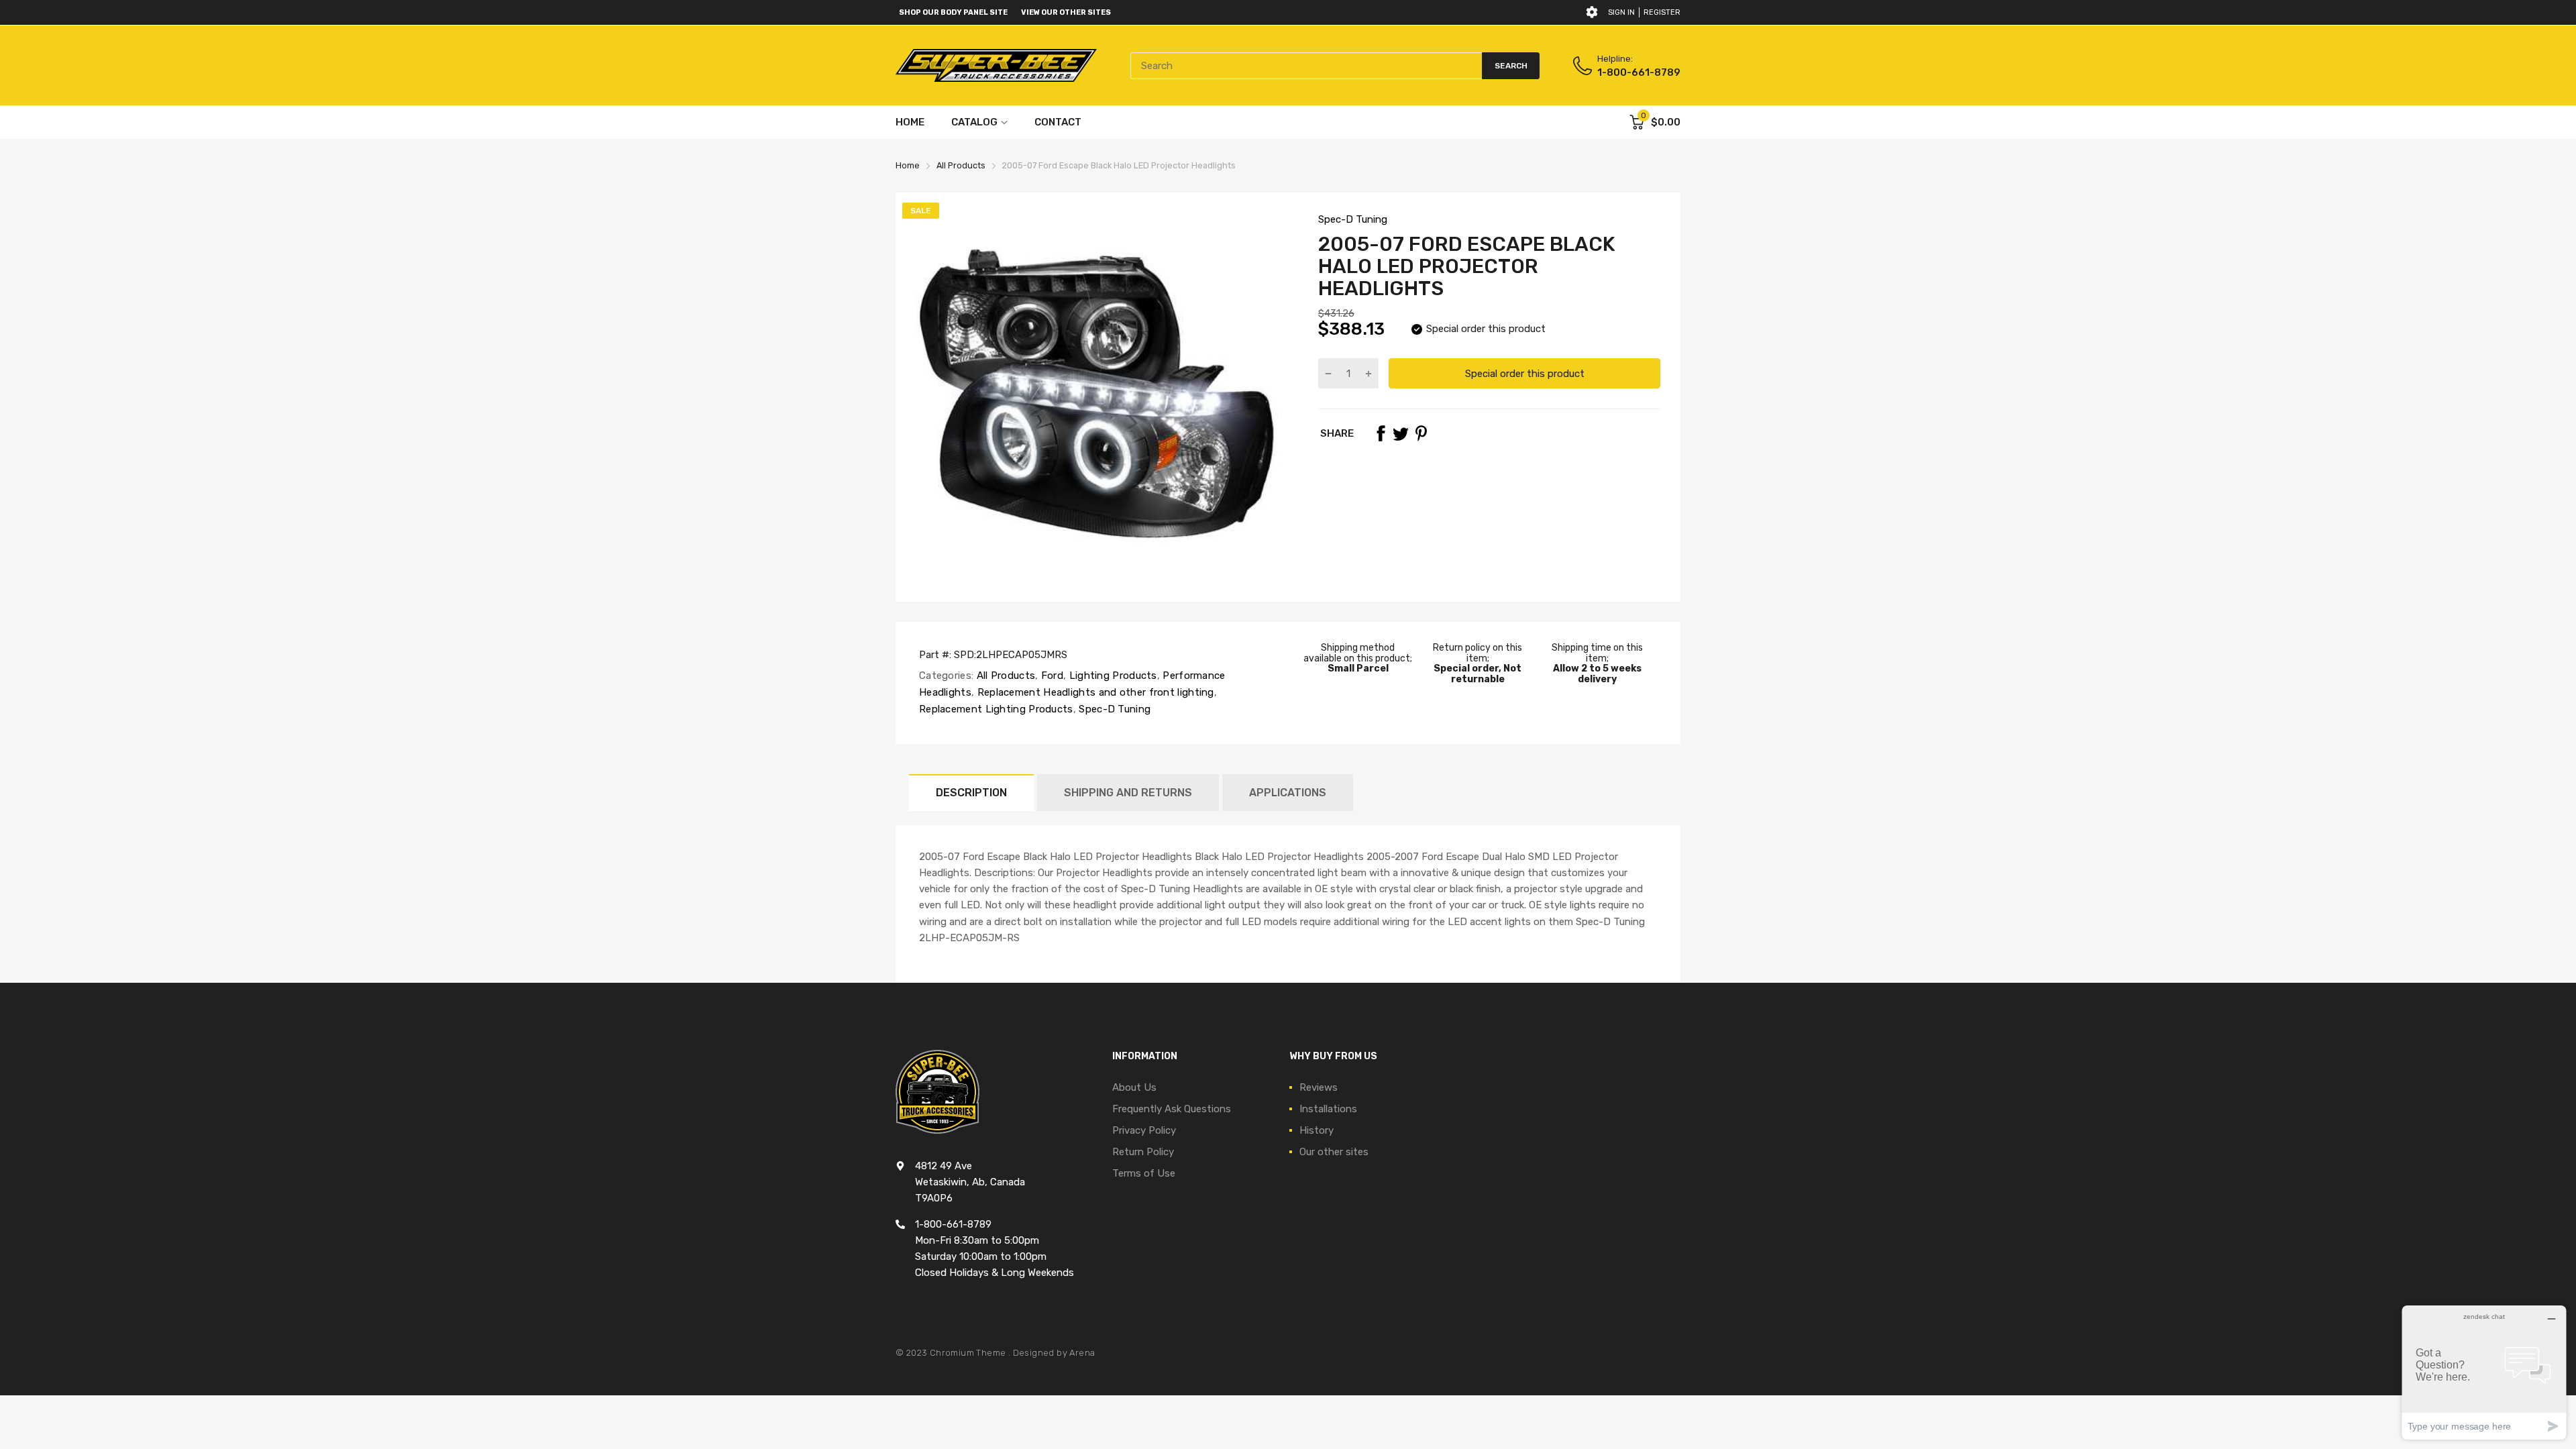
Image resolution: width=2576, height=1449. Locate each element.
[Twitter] (1401, 433)
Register (1662, 12)
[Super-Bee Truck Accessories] (996, 65)
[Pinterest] (1421, 433)
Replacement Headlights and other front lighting (1094, 692)
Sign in (1621, 12)
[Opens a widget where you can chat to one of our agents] (2484, 1372)
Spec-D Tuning (1353, 219)
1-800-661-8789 (1639, 72)
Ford (1051, 676)
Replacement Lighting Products (996, 709)
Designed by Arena (1054, 1353)
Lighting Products (1111, 676)
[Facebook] (1381, 433)
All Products (1004, 676)
